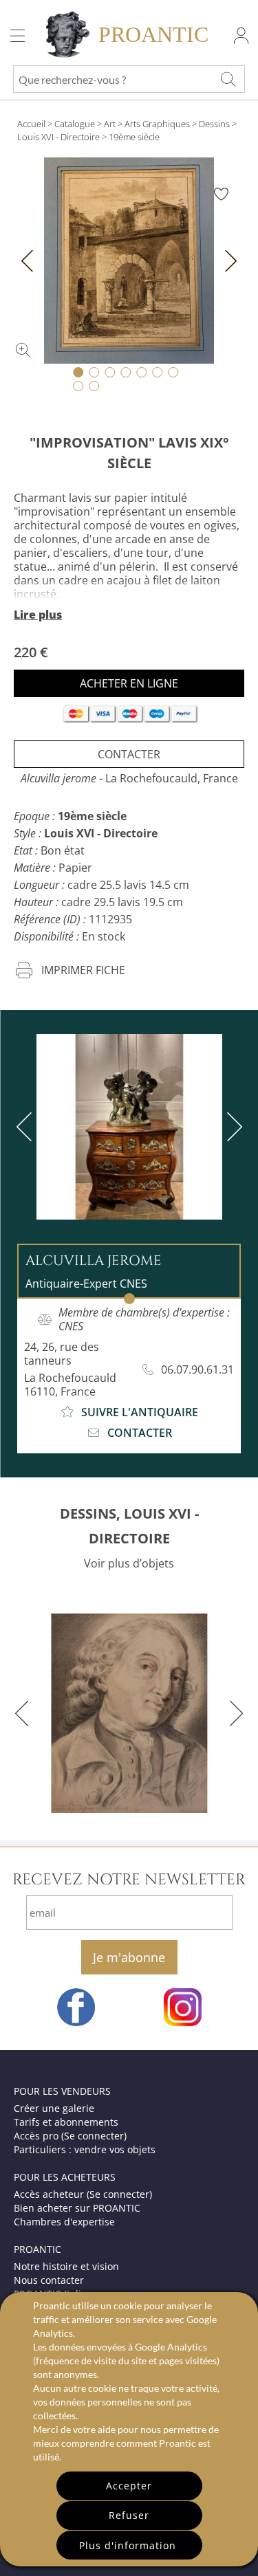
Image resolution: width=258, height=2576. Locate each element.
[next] (232, 1127)
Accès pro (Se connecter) (70, 2136)
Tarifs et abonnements (66, 2122)
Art (110, 124)
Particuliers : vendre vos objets (85, 2149)
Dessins (214, 124)
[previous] (27, 1127)
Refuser (129, 2515)
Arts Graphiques (157, 124)
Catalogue (75, 124)
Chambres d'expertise (64, 2222)
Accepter (129, 2486)
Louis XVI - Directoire (58, 137)
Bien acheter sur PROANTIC (77, 2208)
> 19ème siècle (131, 137)
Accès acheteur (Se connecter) (83, 2194)
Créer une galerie (54, 2108)
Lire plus (38, 615)
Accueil (31, 124)
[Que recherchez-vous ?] (228, 79)
